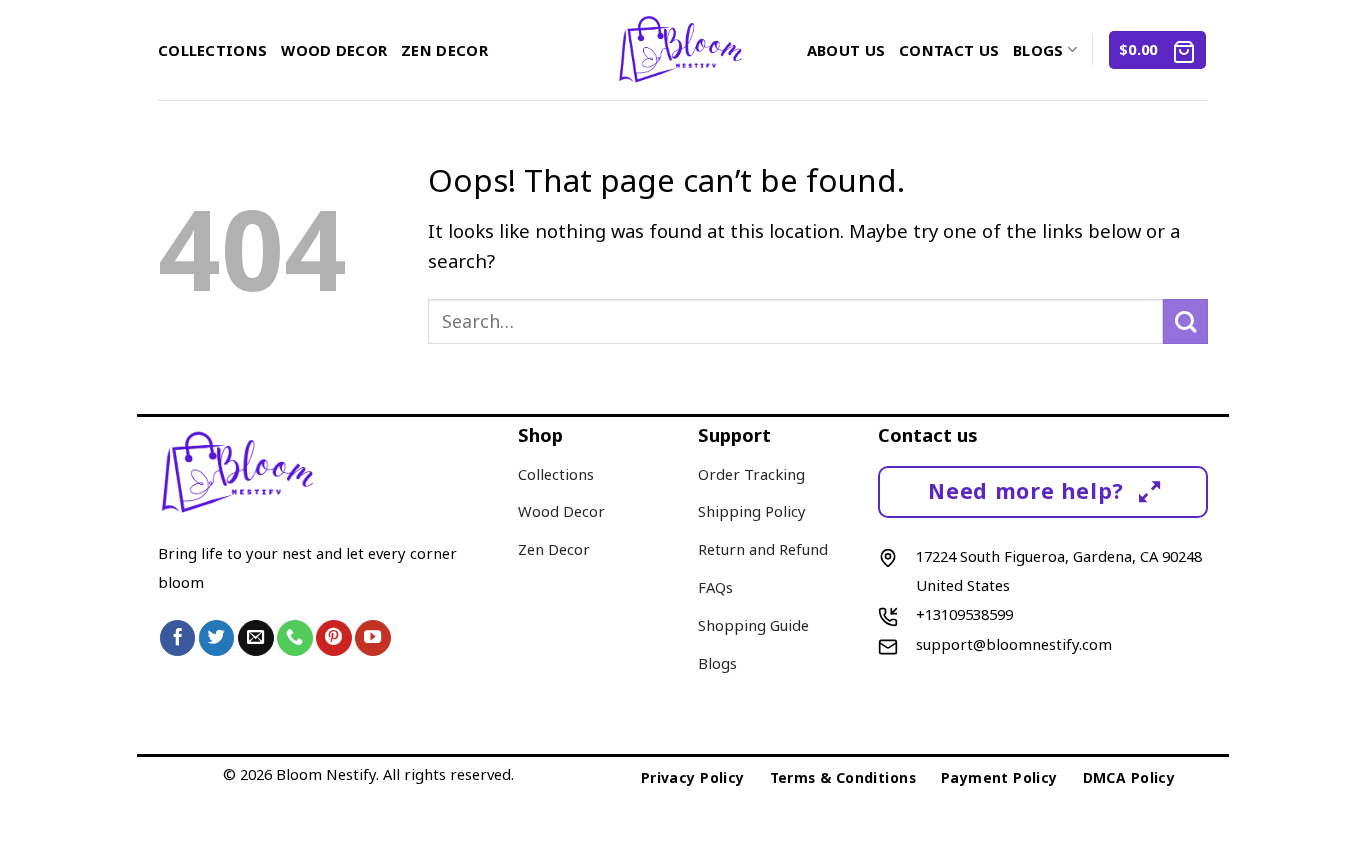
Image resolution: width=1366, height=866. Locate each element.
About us (846, 50)
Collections (212, 50)
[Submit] (1185, 321)
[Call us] (295, 638)
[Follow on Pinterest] (334, 638)
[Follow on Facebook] (178, 638)
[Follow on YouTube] (373, 638)
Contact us (949, 50)
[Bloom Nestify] (683, 50)
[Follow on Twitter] (217, 638)
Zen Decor (444, 50)
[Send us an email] (256, 638)
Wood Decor (334, 50)
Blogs (1038, 50)
